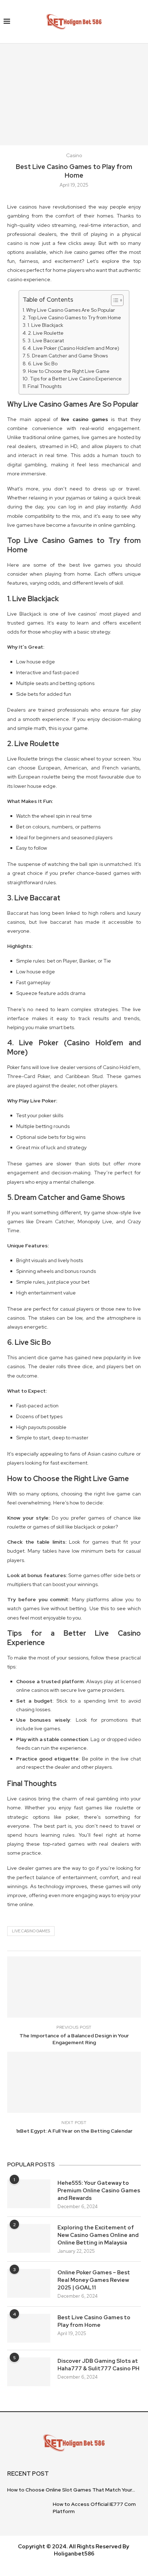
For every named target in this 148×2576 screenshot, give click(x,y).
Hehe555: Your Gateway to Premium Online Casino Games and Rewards (99, 2191)
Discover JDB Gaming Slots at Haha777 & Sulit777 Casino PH (98, 2365)
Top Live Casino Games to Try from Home (74, 318)
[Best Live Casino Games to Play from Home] (29, 2328)
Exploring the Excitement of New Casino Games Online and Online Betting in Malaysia (98, 2235)
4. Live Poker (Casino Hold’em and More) (73, 348)
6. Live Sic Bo (43, 364)
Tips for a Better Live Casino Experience (76, 379)
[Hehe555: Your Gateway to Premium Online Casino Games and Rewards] (29, 2194)
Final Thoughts (45, 386)
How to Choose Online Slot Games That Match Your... (71, 2490)
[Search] (141, 22)
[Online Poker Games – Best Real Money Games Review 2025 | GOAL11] (29, 2283)
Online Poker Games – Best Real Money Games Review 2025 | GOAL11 (94, 2280)
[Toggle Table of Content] (114, 300)
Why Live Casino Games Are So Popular (71, 310)
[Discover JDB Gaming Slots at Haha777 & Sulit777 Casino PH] (29, 2372)
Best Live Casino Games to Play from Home (94, 2321)
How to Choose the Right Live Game (69, 371)
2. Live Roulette (46, 333)
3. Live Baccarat (46, 341)
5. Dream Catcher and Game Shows (67, 356)
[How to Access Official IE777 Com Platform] (27, 2513)
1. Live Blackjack (45, 325)
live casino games (85, 419)
